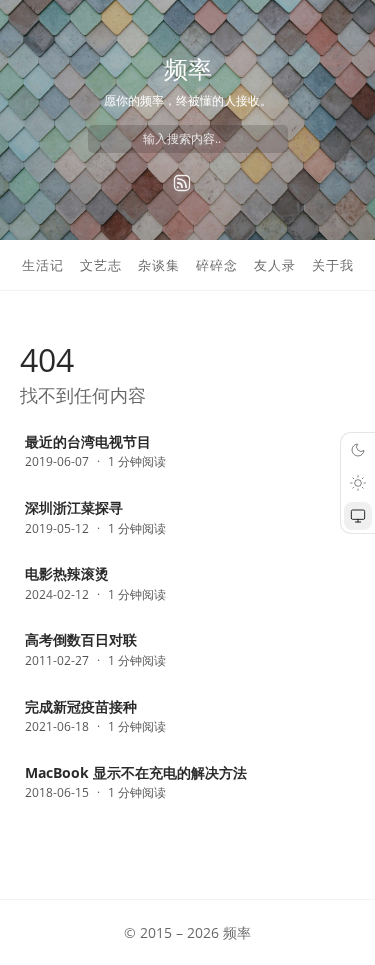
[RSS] (182, 183)
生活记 (43, 265)
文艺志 (101, 265)
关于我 (333, 265)
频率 (188, 68)
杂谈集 (159, 265)
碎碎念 (217, 265)
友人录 (275, 265)
